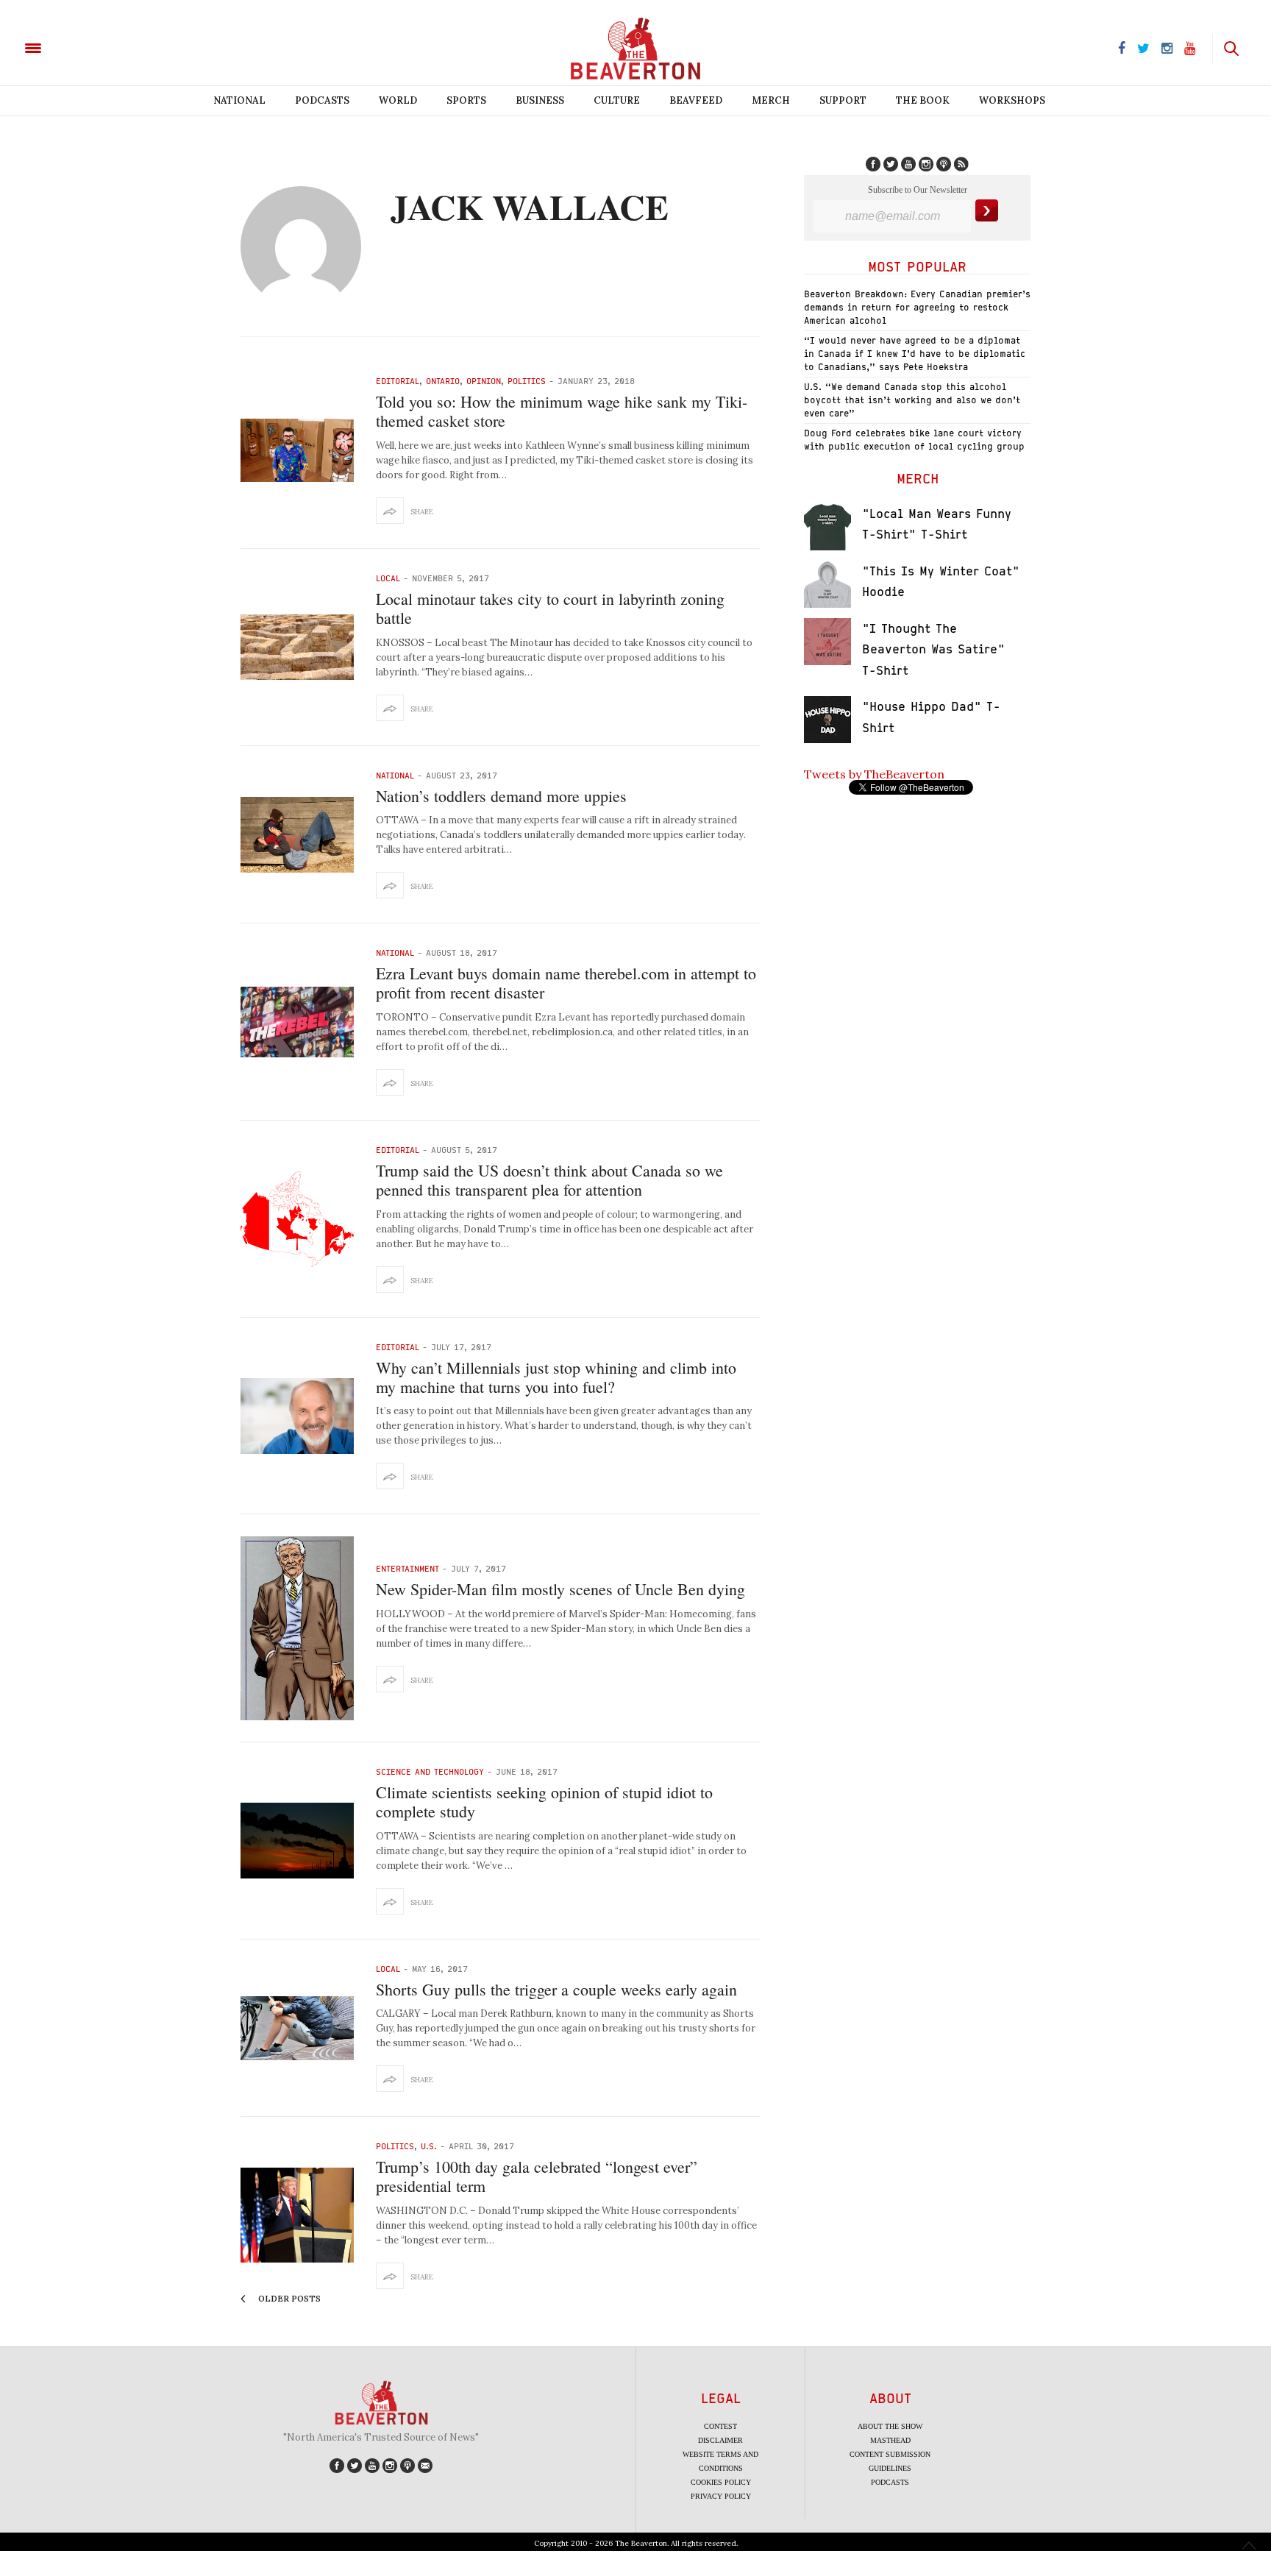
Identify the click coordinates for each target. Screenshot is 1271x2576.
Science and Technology (430, 1771)
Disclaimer (720, 2440)
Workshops (1012, 100)
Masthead (890, 2440)
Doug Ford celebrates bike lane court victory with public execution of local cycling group (914, 440)
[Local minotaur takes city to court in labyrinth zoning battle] (297, 647)
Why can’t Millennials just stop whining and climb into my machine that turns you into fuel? (556, 1377)
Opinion (484, 381)
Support (843, 100)
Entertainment (407, 1568)
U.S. (429, 2146)
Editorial (398, 381)
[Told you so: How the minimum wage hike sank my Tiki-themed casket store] (297, 451)
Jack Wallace (530, 206)
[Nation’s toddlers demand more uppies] (297, 835)
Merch (771, 100)
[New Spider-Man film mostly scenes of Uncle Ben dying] (297, 1628)
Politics (527, 381)
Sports (466, 100)
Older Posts (288, 2299)
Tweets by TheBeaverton (874, 774)
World (398, 100)
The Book (923, 100)
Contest (720, 2426)
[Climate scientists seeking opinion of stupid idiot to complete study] (297, 1840)
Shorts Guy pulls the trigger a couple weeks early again (556, 1989)
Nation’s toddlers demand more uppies (501, 796)
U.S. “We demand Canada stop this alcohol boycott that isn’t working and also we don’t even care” (912, 400)
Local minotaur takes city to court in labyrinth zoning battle (550, 608)
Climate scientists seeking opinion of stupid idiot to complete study (544, 1802)
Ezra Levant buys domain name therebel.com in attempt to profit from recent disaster (566, 983)
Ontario (443, 381)
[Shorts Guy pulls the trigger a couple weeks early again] (297, 2028)
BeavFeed (696, 100)
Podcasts (322, 100)
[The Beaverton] (83, 47)
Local (388, 578)
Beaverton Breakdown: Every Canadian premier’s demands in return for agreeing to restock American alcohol (917, 307)
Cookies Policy (721, 2482)
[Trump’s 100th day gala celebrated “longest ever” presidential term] (297, 2215)
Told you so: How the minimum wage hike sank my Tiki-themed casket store (562, 411)
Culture (617, 100)
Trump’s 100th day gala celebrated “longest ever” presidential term (537, 2176)
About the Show (890, 2426)
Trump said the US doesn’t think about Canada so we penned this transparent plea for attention (549, 1180)
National (239, 100)
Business (540, 100)
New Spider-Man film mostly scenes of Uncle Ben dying (560, 1589)
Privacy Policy (721, 2496)
